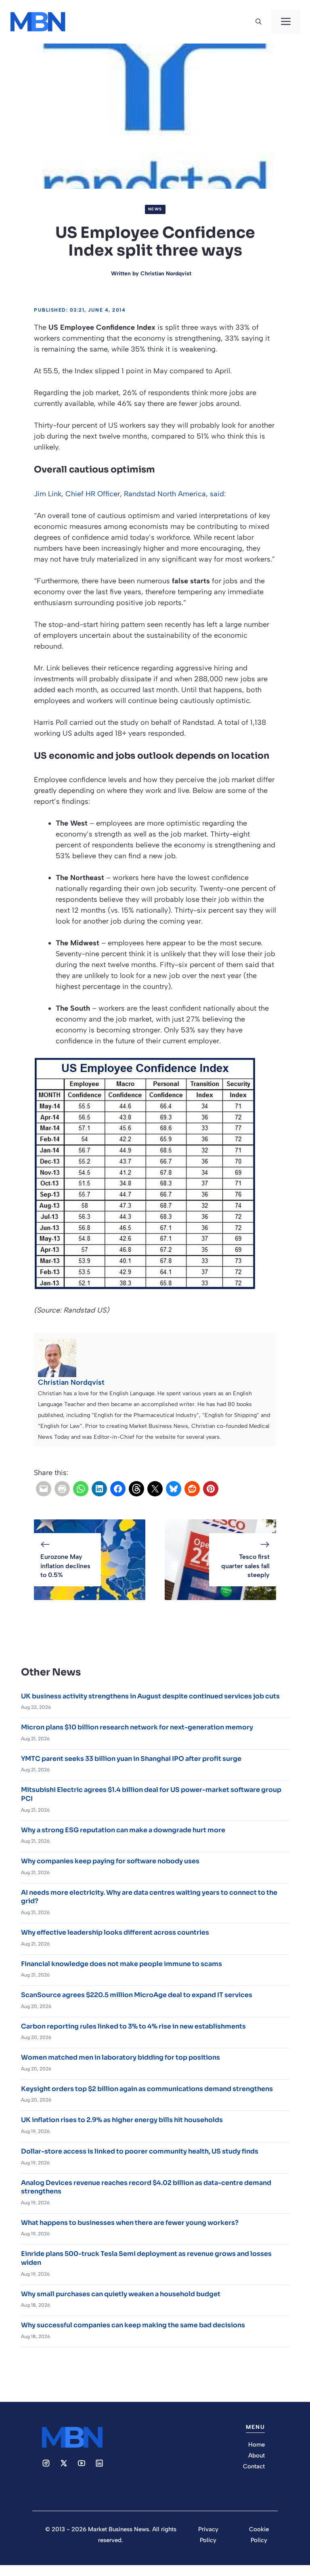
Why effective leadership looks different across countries (115, 1932)
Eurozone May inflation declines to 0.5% (65, 1566)
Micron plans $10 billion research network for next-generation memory (137, 1727)
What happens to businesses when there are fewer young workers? (130, 2223)
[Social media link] (46, 2463)
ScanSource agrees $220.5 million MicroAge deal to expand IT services (137, 1995)
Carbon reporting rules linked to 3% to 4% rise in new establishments (133, 2026)
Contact (254, 2466)
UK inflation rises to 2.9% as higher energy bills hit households (122, 2120)
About (257, 2455)
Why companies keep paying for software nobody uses (110, 1861)
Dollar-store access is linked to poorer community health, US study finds (140, 2151)
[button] (259, 22)
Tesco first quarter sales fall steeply (245, 1566)
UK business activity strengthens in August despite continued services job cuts (150, 1696)
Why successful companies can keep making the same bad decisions (133, 2325)
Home (257, 2445)
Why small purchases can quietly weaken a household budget (121, 2294)
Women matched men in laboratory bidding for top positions (120, 2057)
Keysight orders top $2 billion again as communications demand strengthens (147, 2089)
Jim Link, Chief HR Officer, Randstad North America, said (129, 494)
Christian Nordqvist (166, 274)
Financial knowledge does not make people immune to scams (121, 1964)
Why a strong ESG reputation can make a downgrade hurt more (123, 1830)
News (155, 209)
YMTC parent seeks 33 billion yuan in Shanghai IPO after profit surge (131, 1759)
